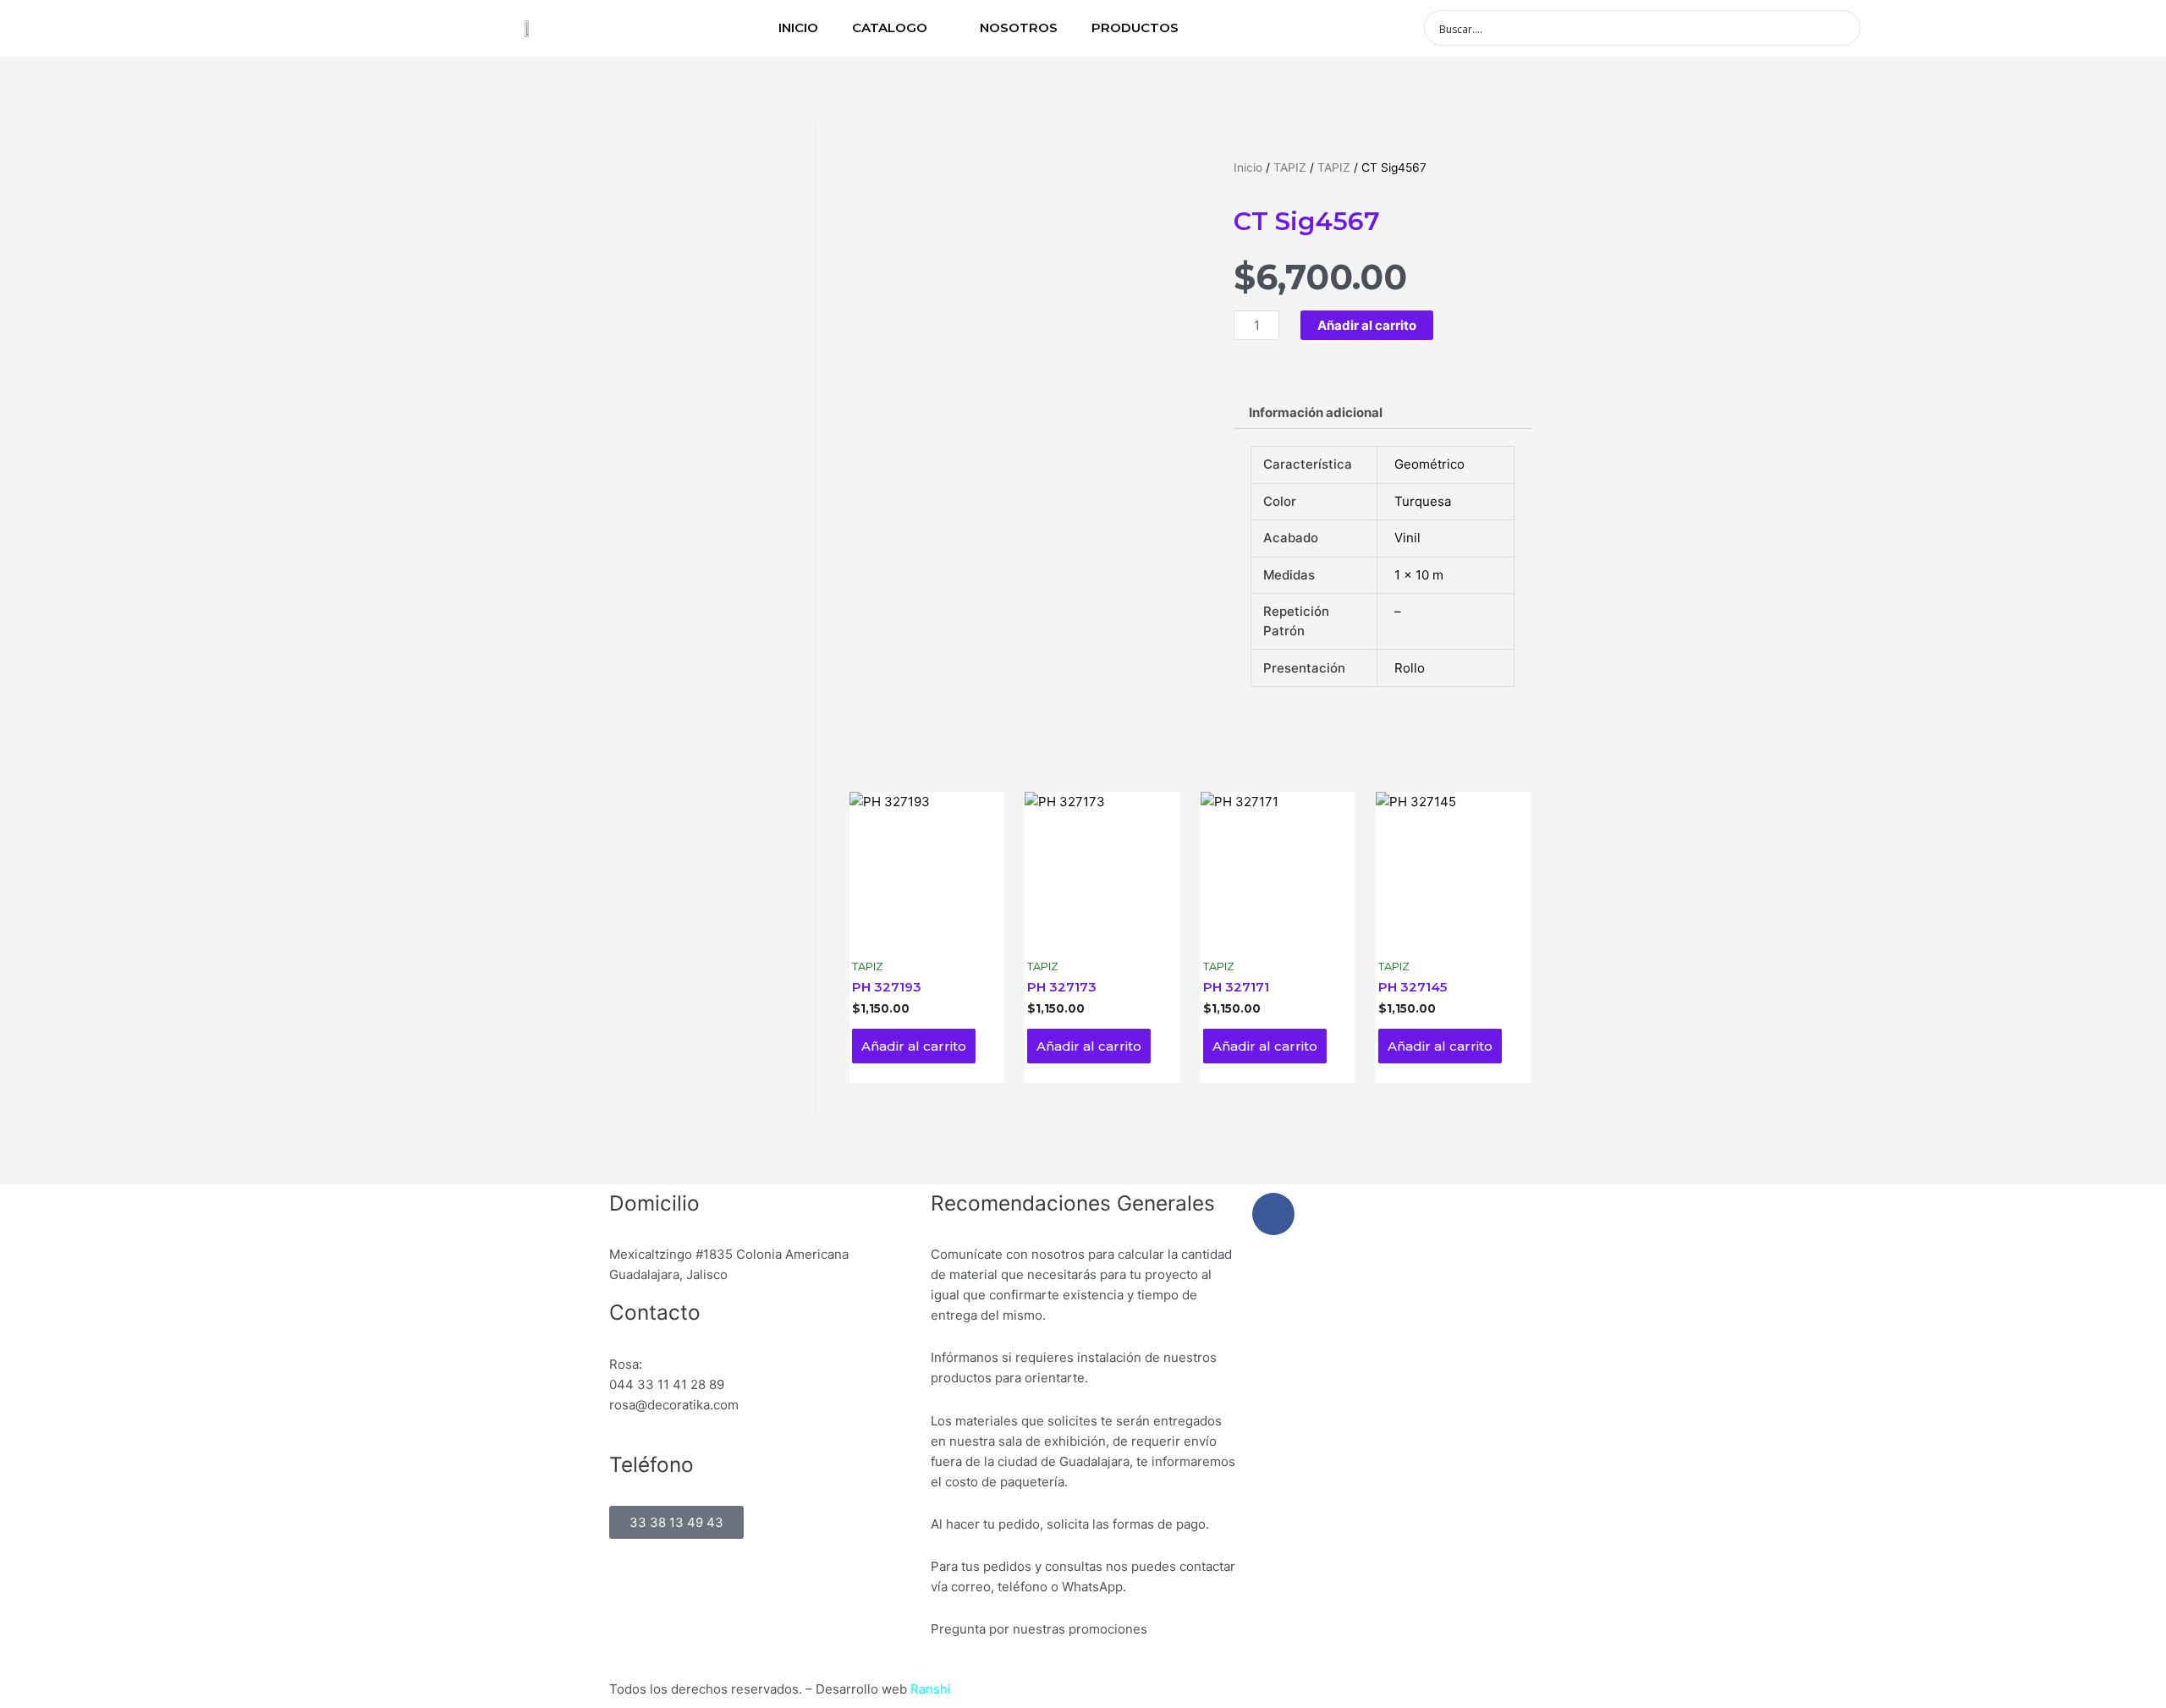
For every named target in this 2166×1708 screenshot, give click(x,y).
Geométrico (1429, 464)
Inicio (1248, 168)
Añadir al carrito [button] (914, 1046)
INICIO (798, 27)
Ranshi (931, 1689)
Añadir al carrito (1367, 325)
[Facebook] (1273, 1214)
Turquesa (1423, 501)
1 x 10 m (1419, 575)
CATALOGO (890, 27)
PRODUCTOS (1135, 27)
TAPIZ (1290, 168)
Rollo (1410, 668)
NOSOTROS (1019, 27)
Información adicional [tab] (1316, 412)
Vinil (1407, 538)
